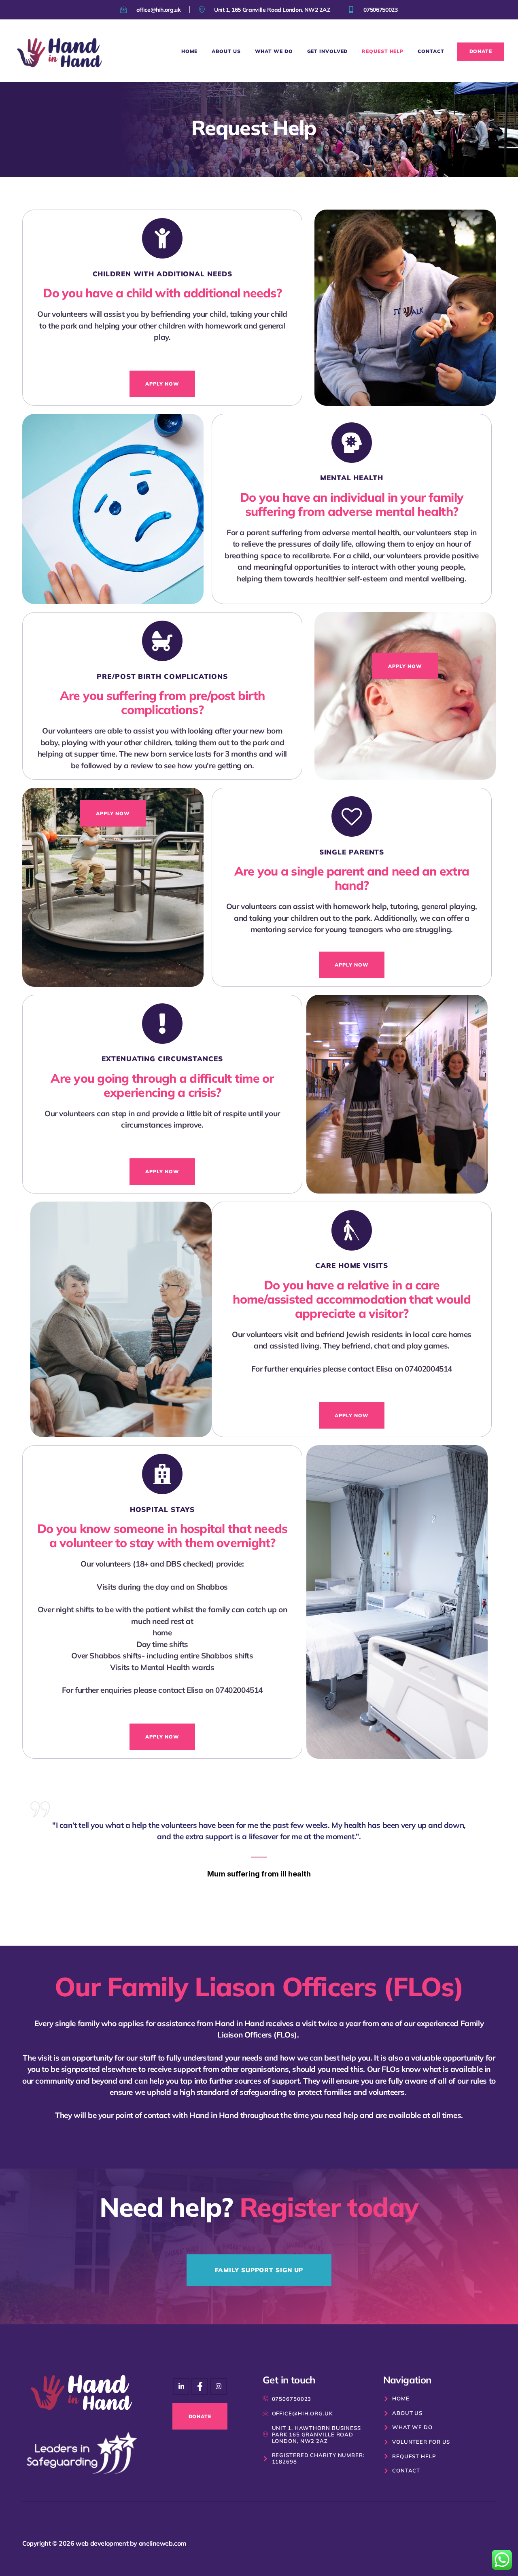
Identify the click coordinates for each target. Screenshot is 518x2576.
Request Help (383, 51)
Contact (431, 51)
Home (190, 51)
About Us (226, 51)
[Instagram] (181, 2386)
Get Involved (328, 51)
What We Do (274, 51)
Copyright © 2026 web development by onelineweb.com (104, 2543)
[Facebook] (218, 2386)
